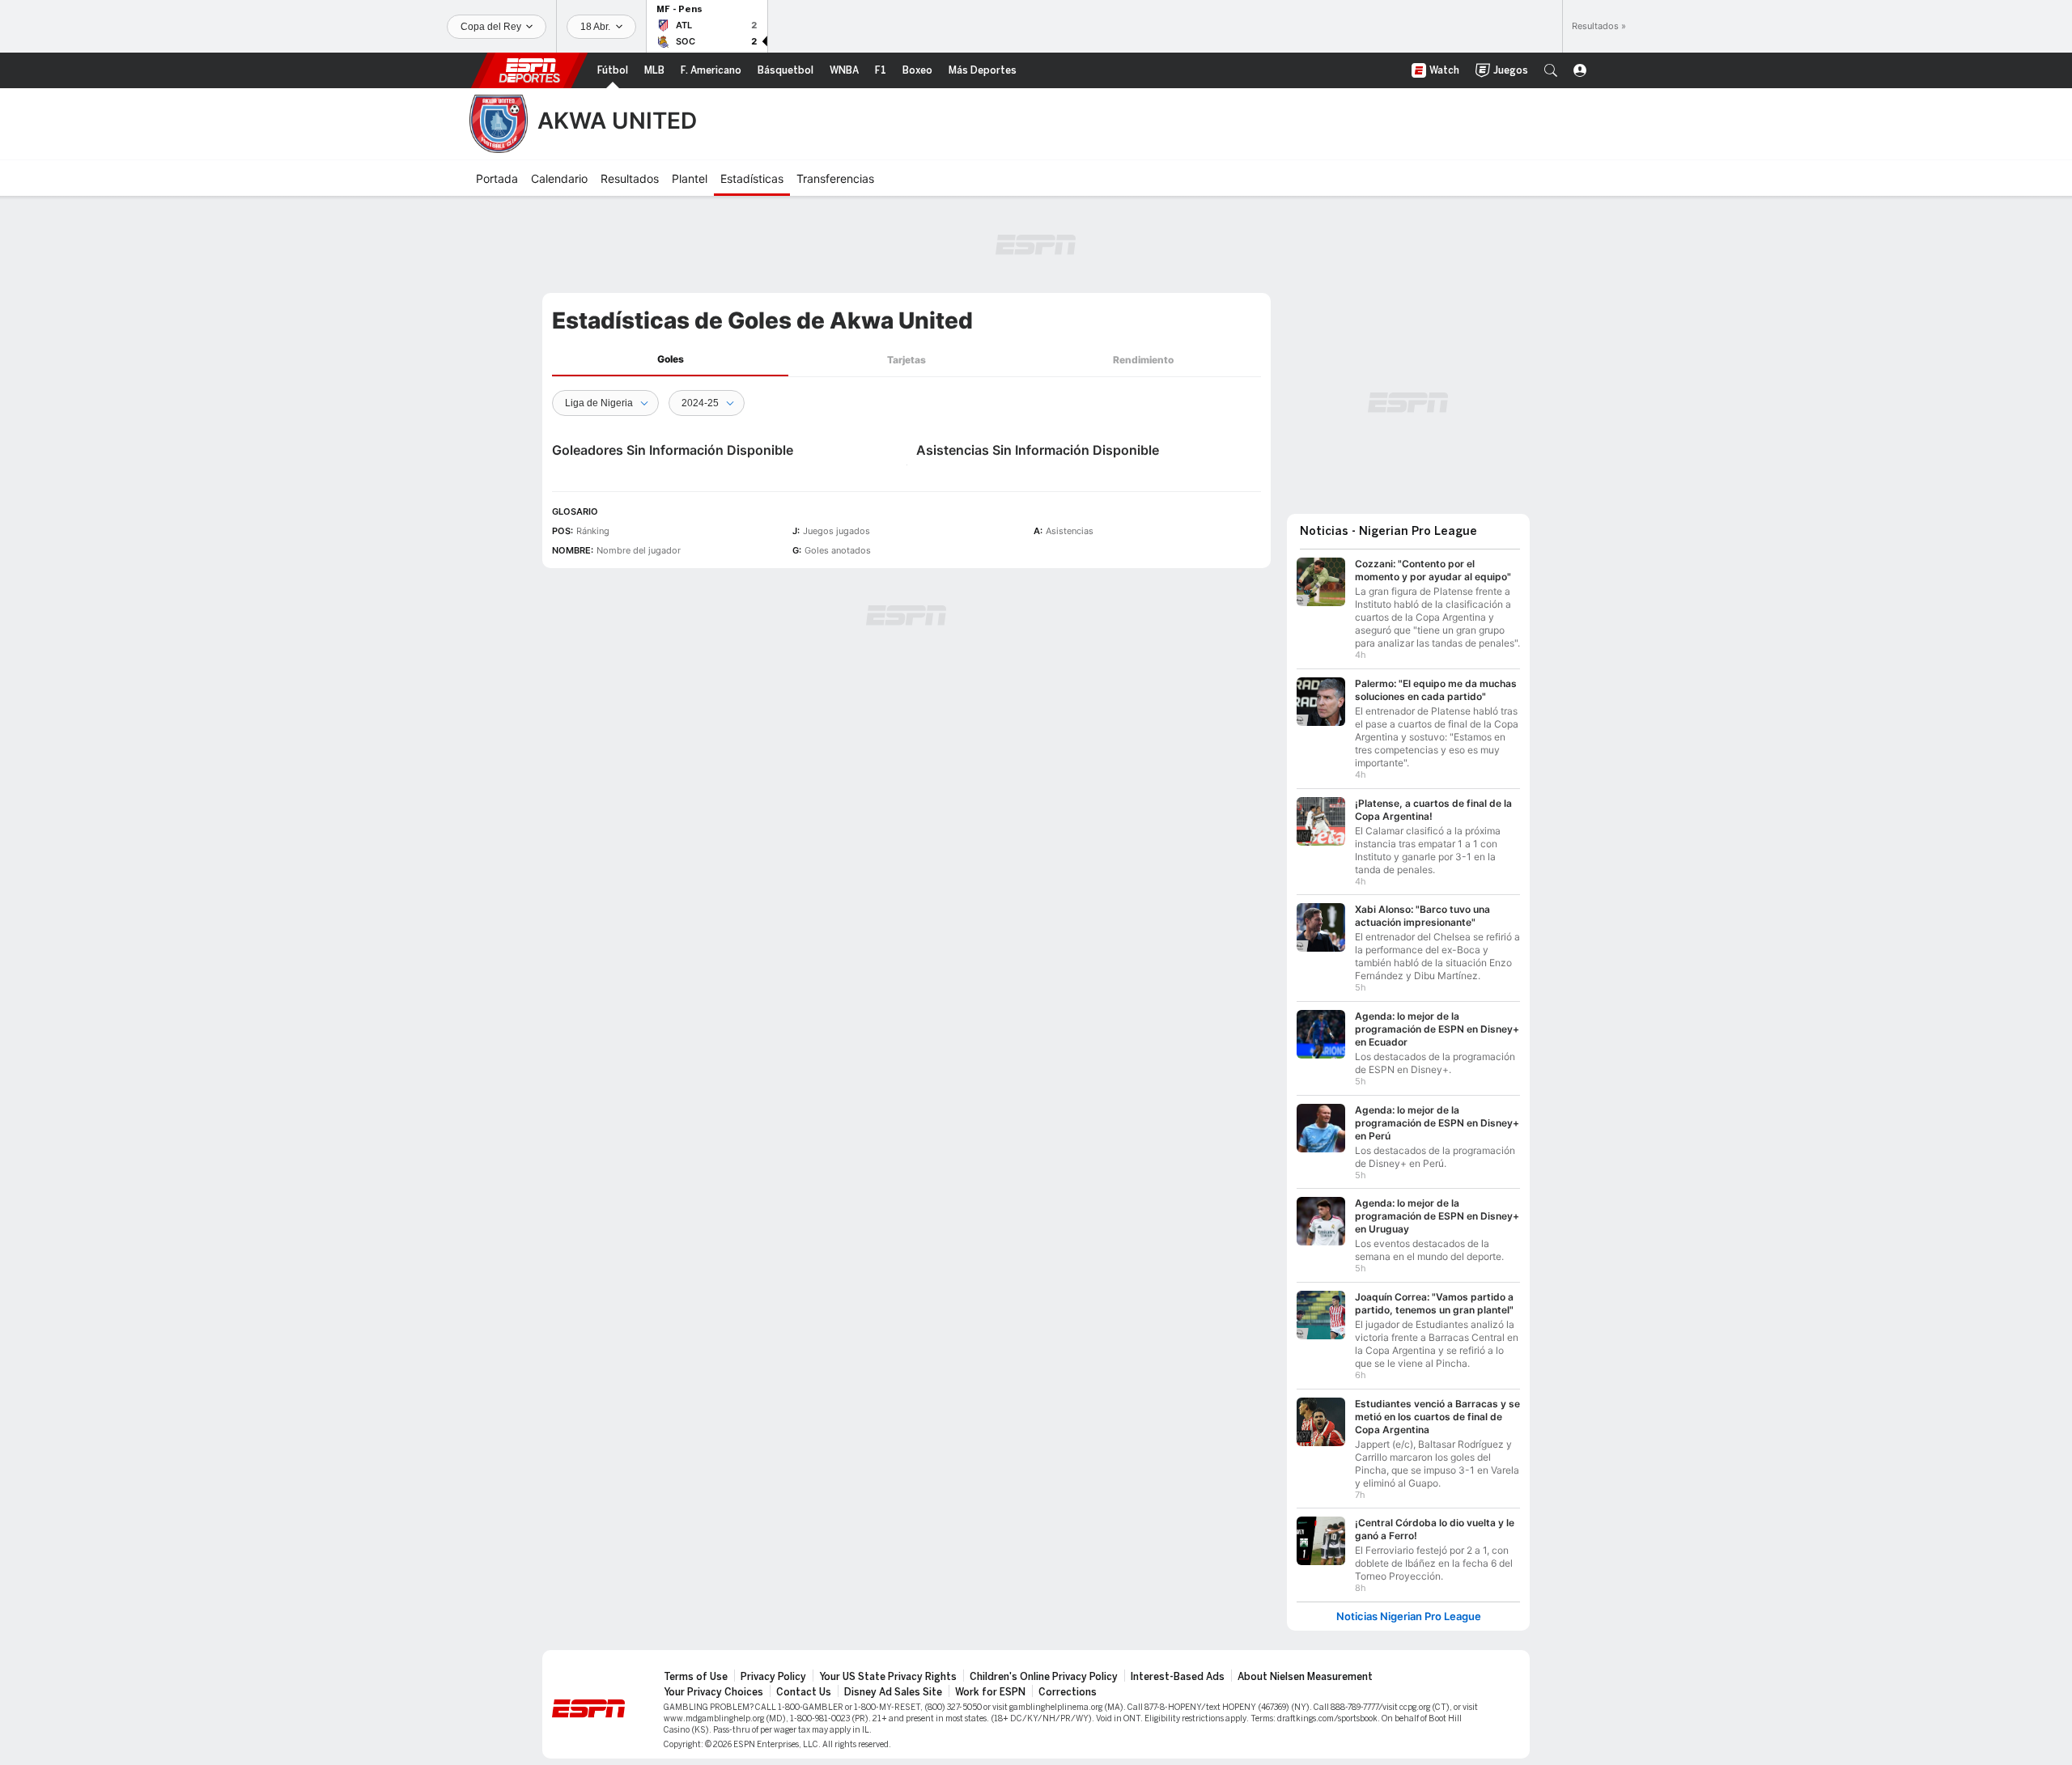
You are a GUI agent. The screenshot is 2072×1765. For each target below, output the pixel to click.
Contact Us (804, 1692)
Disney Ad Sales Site (893, 1692)
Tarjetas (906, 360)
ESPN (529, 70)
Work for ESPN (990, 1692)
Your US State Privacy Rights (888, 1677)
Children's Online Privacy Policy (1044, 1677)
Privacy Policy (773, 1677)
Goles (671, 359)
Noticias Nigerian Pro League (1409, 1617)
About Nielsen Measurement (1305, 1677)
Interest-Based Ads (1178, 1677)
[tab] (670, 360)
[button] (1551, 70)
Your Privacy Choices (713, 1692)
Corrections (1068, 1692)
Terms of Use (696, 1677)
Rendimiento (1143, 360)
